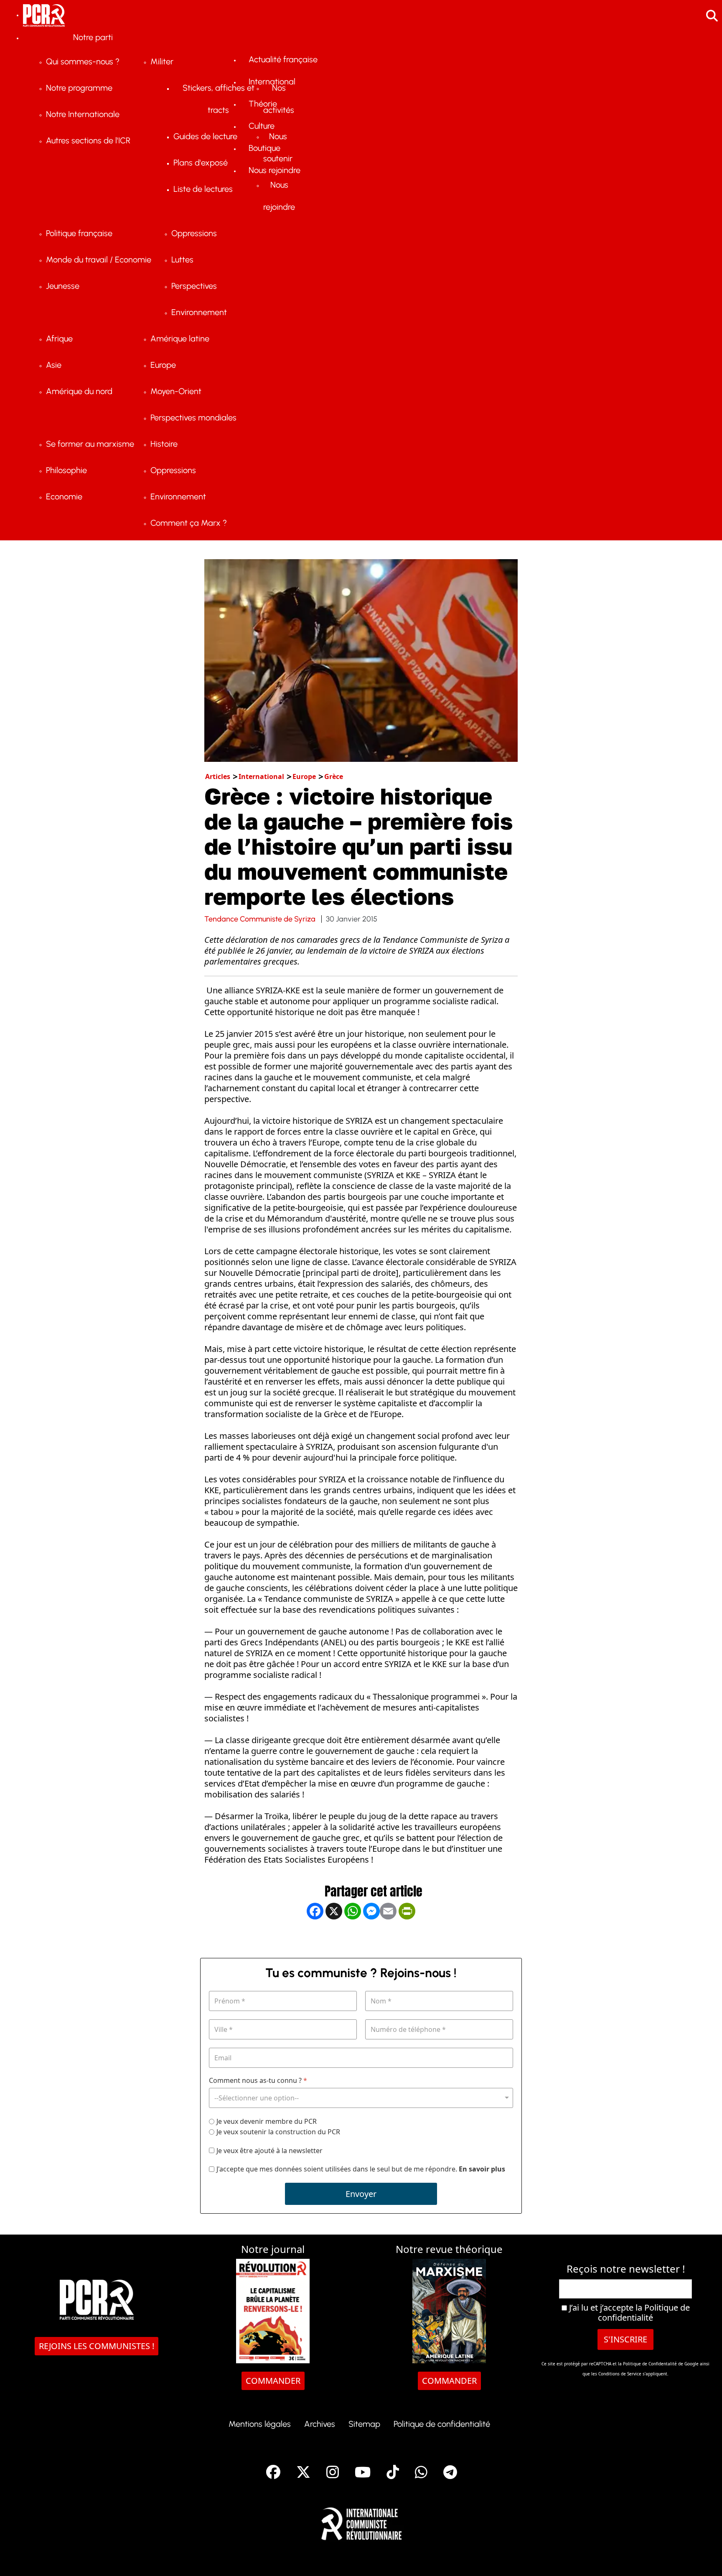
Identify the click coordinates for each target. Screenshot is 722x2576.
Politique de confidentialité (644, 2313)
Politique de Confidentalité (651, 2364)
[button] (703, 2557)
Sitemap (364, 2424)
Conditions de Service (620, 2374)
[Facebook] (315, 1938)
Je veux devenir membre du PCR (267, 2121)
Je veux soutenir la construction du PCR (278, 2132)
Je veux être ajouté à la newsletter (269, 2150)
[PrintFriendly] (407, 1938)
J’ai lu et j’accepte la (628, 2313)
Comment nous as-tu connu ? (258, 2081)
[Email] (388, 1938)
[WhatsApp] (353, 1938)
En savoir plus (482, 2169)
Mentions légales (260, 2424)
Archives (320, 2424)
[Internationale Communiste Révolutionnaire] (361, 2521)
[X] (334, 1938)
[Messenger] (371, 1938)
